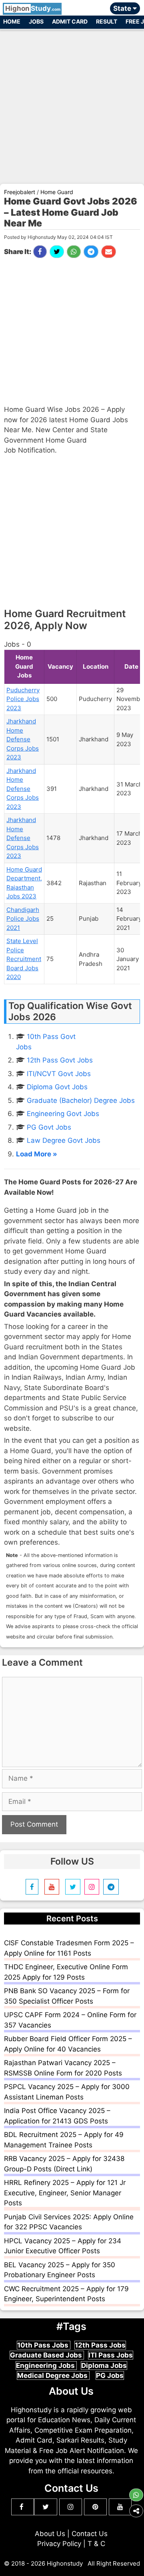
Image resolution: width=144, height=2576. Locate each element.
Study (33, 8)
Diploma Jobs (104, 2365)
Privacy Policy (59, 2544)
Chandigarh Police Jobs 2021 (23, 919)
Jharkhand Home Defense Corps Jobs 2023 (23, 739)
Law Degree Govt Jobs (64, 1140)
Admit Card (70, 21)
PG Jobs (110, 2375)
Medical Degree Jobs (53, 2375)
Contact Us (90, 2534)
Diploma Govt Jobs (57, 1087)
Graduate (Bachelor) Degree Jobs (81, 1100)
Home (12, 21)
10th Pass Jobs (44, 2345)
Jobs (36, 21)
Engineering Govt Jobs (63, 1114)
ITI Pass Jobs (111, 2355)
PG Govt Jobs (49, 1127)
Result (107, 21)
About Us (50, 2534)
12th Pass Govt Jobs (60, 1060)
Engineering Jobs (46, 2365)
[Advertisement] (72, 103)
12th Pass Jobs (100, 2345)
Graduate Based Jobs (47, 2355)
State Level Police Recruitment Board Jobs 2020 (24, 959)
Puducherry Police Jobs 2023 (23, 699)
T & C (96, 2544)
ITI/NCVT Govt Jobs (59, 1074)
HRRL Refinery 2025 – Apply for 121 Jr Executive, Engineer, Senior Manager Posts (65, 2193)
